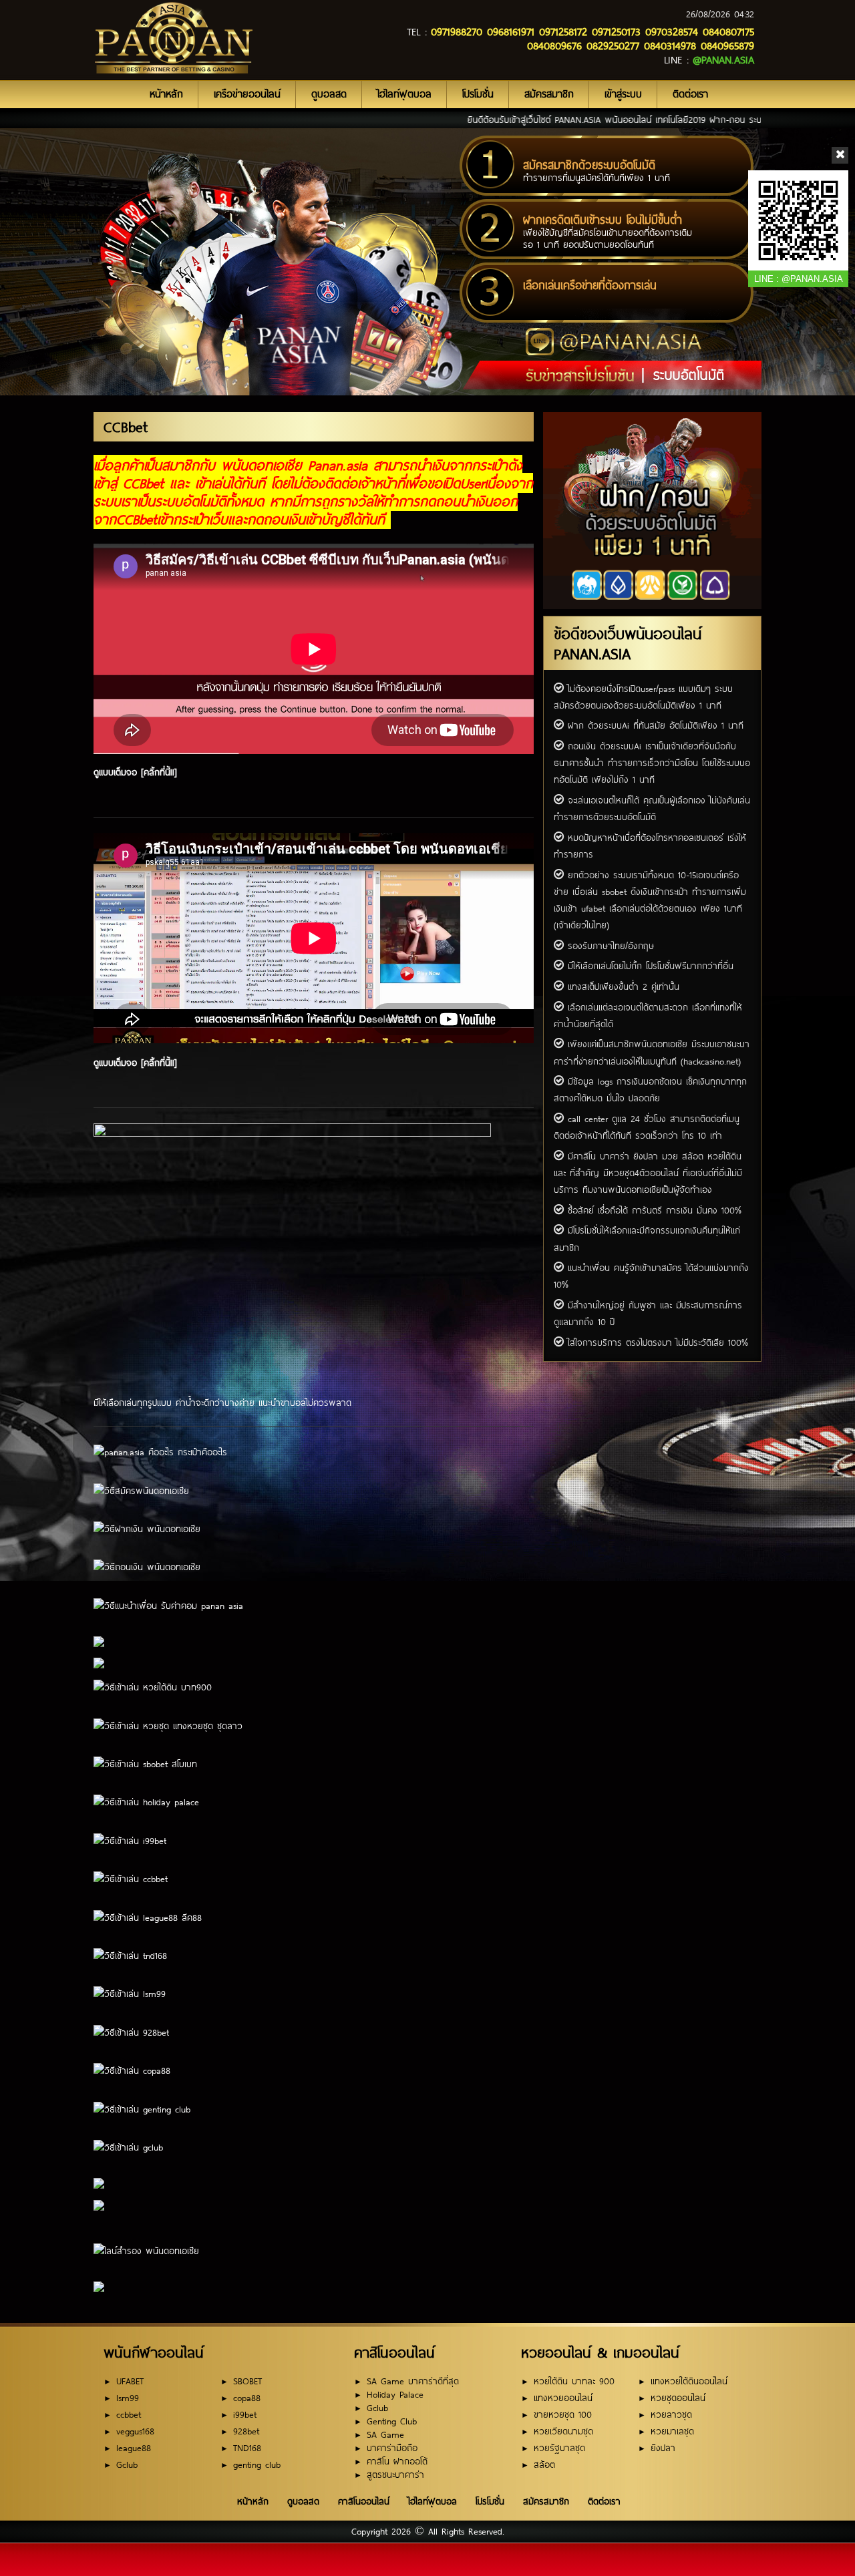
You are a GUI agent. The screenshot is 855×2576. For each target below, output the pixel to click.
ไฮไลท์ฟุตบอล (404, 94)
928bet (246, 2431)
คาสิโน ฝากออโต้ (397, 2461)
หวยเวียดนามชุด (563, 2431)
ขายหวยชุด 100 (563, 2415)
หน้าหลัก (166, 94)
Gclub (127, 2465)
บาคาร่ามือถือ (392, 2448)
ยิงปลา (663, 2448)
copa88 (247, 2398)
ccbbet (129, 2415)
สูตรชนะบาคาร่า (395, 2475)
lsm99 (128, 2398)
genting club (257, 2465)
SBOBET (247, 2381)
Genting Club (392, 2421)
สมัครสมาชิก (549, 94)
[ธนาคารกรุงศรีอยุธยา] (607, 564)
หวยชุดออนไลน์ (678, 2398)
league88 (134, 2448)
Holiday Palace (395, 2395)
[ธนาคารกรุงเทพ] (740, 564)
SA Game (385, 2435)
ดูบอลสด (329, 94)
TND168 (247, 2448)
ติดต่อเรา (690, 94)
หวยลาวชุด (671, 2415)
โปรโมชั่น (478, 94)
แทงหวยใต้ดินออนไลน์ (689, 2381)
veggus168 (135, 2431)
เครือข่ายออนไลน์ (247, 94)
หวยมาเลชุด (672, 2431)
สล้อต (544, 2465)
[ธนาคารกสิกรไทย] (563, 564)
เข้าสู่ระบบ (623, 94)
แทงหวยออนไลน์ (563, 2398)
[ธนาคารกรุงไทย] (695, 564)
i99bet (245, 2415)
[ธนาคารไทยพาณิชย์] (651, 564)
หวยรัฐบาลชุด (559, 2448)
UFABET (130, 2381)
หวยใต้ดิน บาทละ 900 (574, 2381)
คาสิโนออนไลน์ (364, 2501)
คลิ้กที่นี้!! (159, 772)
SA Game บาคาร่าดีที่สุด (413, 2381)
